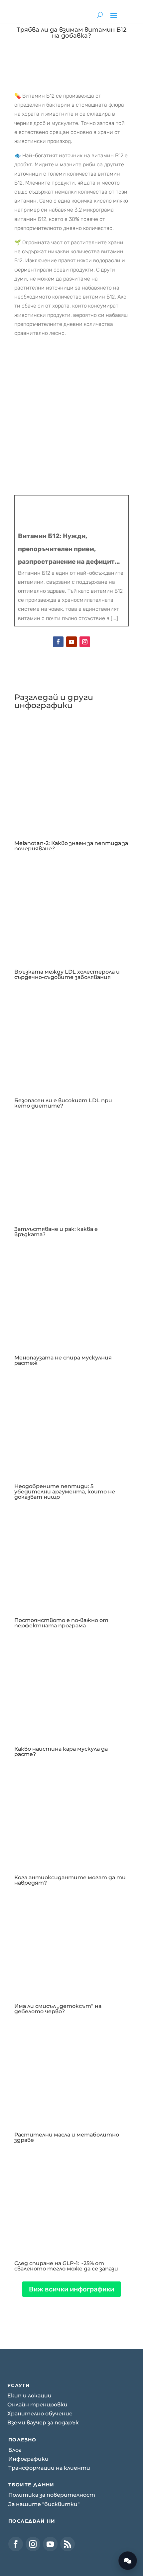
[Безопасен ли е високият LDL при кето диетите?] (71, 1037)
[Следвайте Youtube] (71, 642)
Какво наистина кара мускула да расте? (61, 1751)
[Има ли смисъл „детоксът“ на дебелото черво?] (71, 1943)
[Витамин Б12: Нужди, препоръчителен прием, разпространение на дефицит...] (71, 561)
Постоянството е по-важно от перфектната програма (61, 1623)
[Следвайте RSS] (68, 2544)
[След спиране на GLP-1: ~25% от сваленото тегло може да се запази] (71, 2200)
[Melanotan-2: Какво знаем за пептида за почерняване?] (71, 780)
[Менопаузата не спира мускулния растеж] (71, 1294)
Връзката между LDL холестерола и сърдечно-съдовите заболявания (67, 974)
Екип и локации (29, 2396)
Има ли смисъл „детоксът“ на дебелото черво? (58, 2009)
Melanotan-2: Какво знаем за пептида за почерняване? (71, 846)
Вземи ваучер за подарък (43, 2423)
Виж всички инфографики (71, 2289)
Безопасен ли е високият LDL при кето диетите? (63, 1103)
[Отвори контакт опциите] (128, 2561)
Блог (15, 2450)
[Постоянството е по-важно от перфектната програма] (71, 1557)
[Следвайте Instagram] (85, 642)
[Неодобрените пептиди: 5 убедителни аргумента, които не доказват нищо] (71, 1423)
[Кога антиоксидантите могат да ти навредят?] (71, 1814)
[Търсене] (100, 15)
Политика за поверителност (52, 2495)
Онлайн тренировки (37, 2405)
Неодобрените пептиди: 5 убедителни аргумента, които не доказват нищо (65, 1492)
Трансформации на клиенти (49, 2468)
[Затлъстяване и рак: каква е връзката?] (71, 1166)
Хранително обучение (40, 2414)
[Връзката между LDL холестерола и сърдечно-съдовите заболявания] (71, 909)
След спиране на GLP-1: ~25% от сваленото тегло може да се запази (66, 2266)
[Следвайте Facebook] (58, 642)
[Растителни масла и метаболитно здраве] (71, 2072)
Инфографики (28, 2459)
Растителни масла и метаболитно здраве (67, 2137)
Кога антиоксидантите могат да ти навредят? (70, 1880)
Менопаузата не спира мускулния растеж (63, 1360)
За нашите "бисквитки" (44, 2504)
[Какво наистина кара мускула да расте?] (71, 1686)
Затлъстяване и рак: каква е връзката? (56, 1232)
